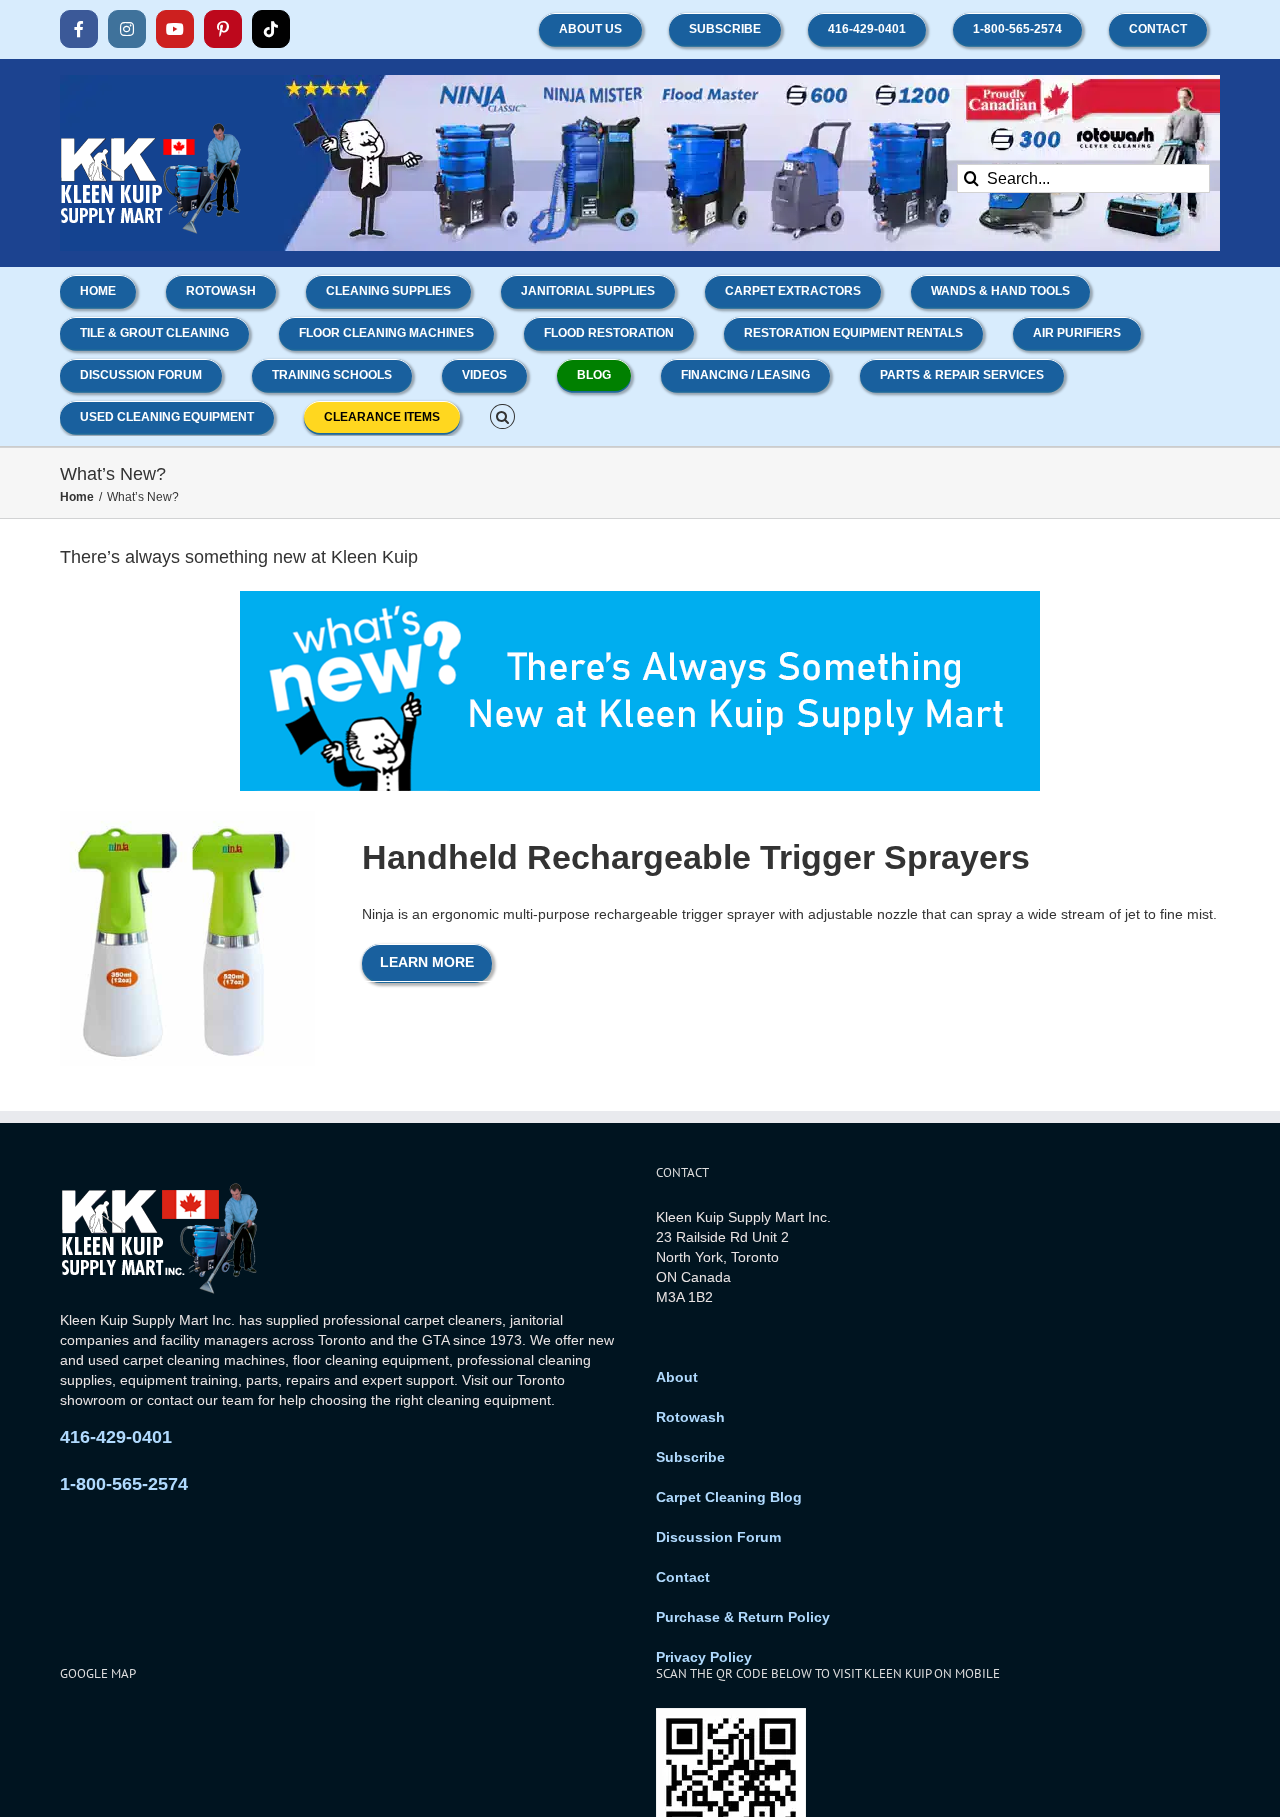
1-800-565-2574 (124, 1484)
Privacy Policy (704, 1657)
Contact (683, 1577)
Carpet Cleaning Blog (729, 1497)
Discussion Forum (718, 1537)
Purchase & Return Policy (743, 1617)
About (677, 1377)
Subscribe (690, 1457)
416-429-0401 (116, 1437)
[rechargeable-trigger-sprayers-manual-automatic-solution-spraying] (187, 818)
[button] (502, 415)
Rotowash (690, 1417)
